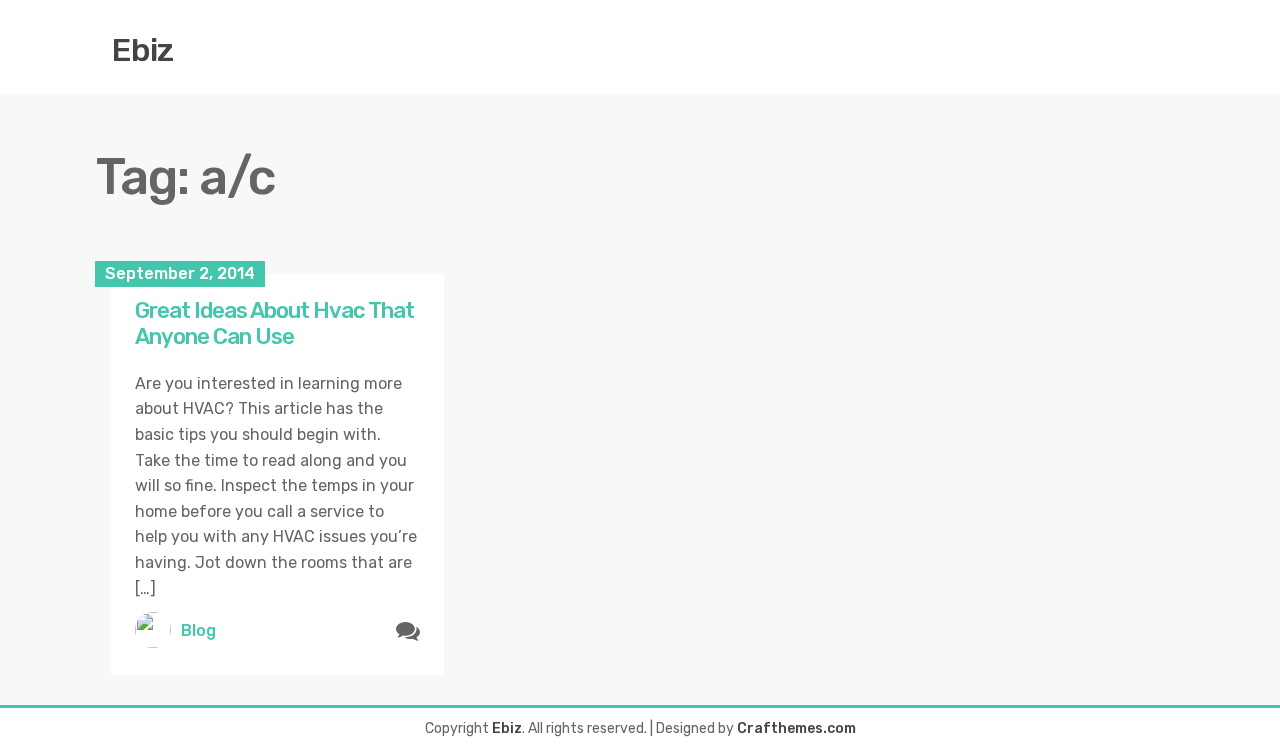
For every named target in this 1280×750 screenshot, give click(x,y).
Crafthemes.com (796, 728)
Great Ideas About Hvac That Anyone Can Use (274, 323)
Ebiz (142, 50)
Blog (198, 630)
